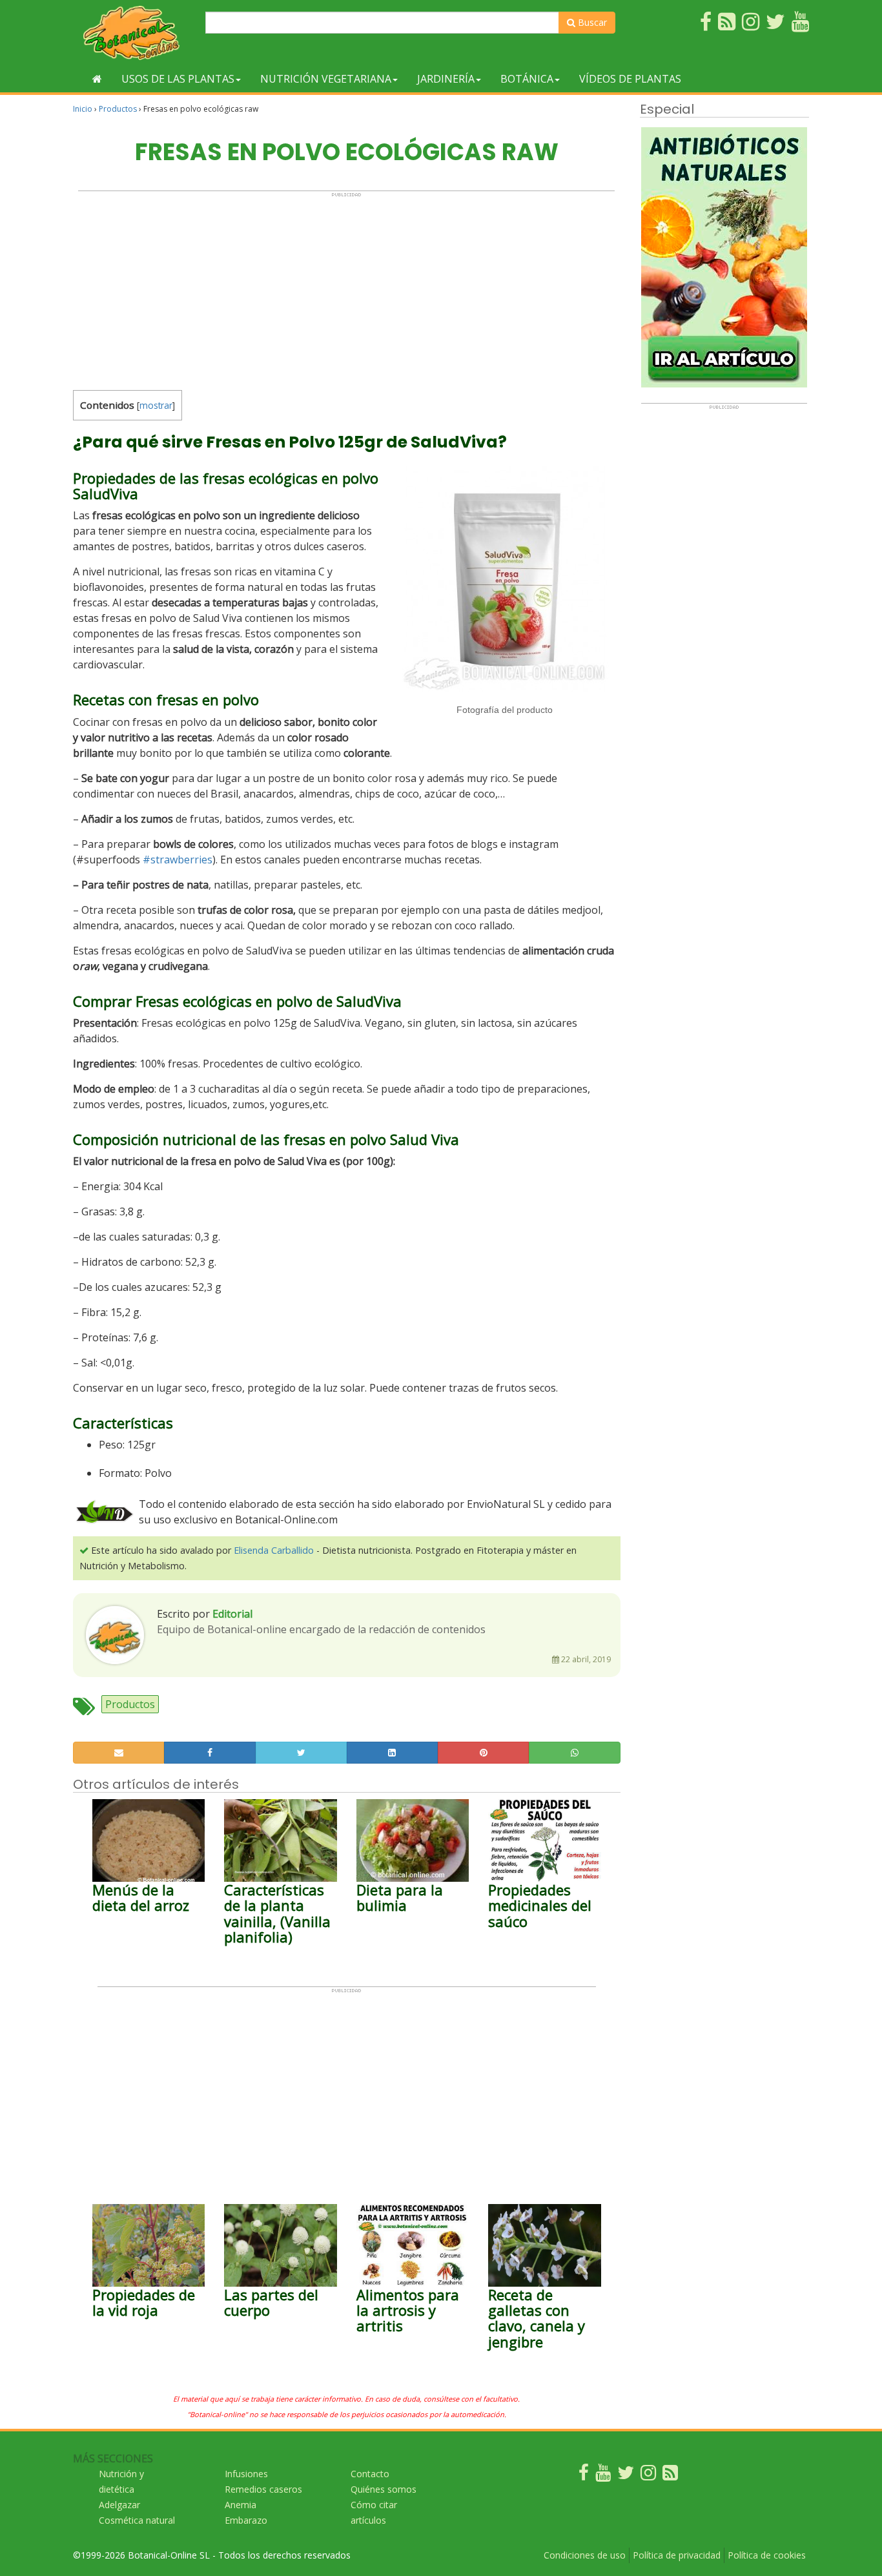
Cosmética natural (137, 2520)
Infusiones (246, 2474)
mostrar (156, 405)
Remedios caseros (263, 2489)
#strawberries (178, 860)
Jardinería (446, 79)
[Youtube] (603, 2476)
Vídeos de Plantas (630, 79)
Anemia (241, 2505)
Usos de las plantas (178, 79)
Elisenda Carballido (274, 1550)
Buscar (591, 22)
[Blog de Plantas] (670, 2476)
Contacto (370, 2474)
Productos (118, 109)
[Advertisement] (346, 288)
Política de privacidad (677, 2555)
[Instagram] (648, 2476)
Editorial (232, 1614)
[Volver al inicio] (97, 79)
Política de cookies (767, 2555)
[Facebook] (584, 2476)
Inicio (83, 109)
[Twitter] (626, 2476)
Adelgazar (119, 2505)
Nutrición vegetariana (326, 79)
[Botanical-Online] (134, 33)
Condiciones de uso (585, 2555)
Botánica (527, 79)
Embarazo (246, 2520)
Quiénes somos (384, 2489)
